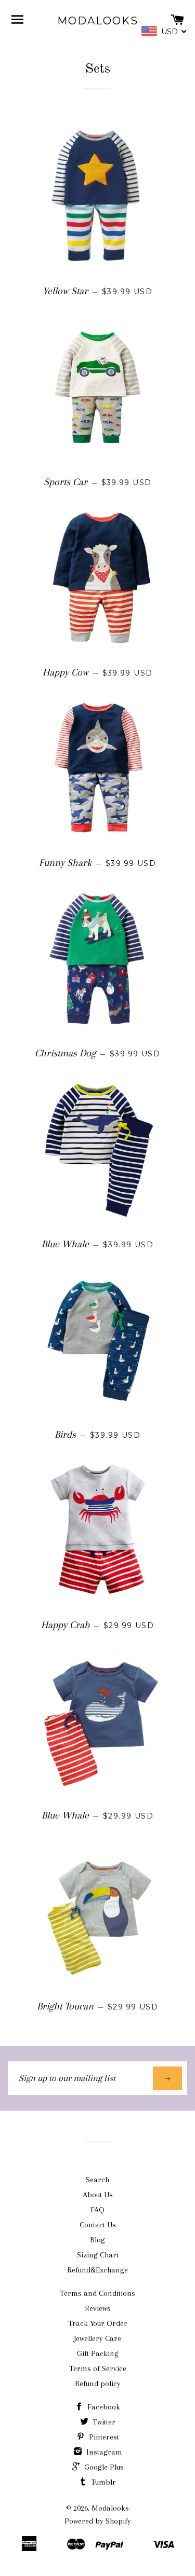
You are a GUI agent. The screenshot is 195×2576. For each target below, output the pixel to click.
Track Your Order (98, 2323)
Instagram (103, 2452)
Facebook (103, 2407)
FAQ (97, 2210)
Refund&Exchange (97, 2270)
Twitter (103, 2422)
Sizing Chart (98, 2255)
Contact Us (98, 2225)
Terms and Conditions (97, 2293)
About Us (98, 2195)
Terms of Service (98, 2368)
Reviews (98, 2308)
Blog (97, 2240)
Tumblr (102, 2482)
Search (97, 2180)
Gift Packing (98, 2353)
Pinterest (103, 2437)
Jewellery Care (97, 2338)
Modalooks (98, 21)
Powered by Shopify (98, 2521)
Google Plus (103, 2467)
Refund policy (98, 2384)
